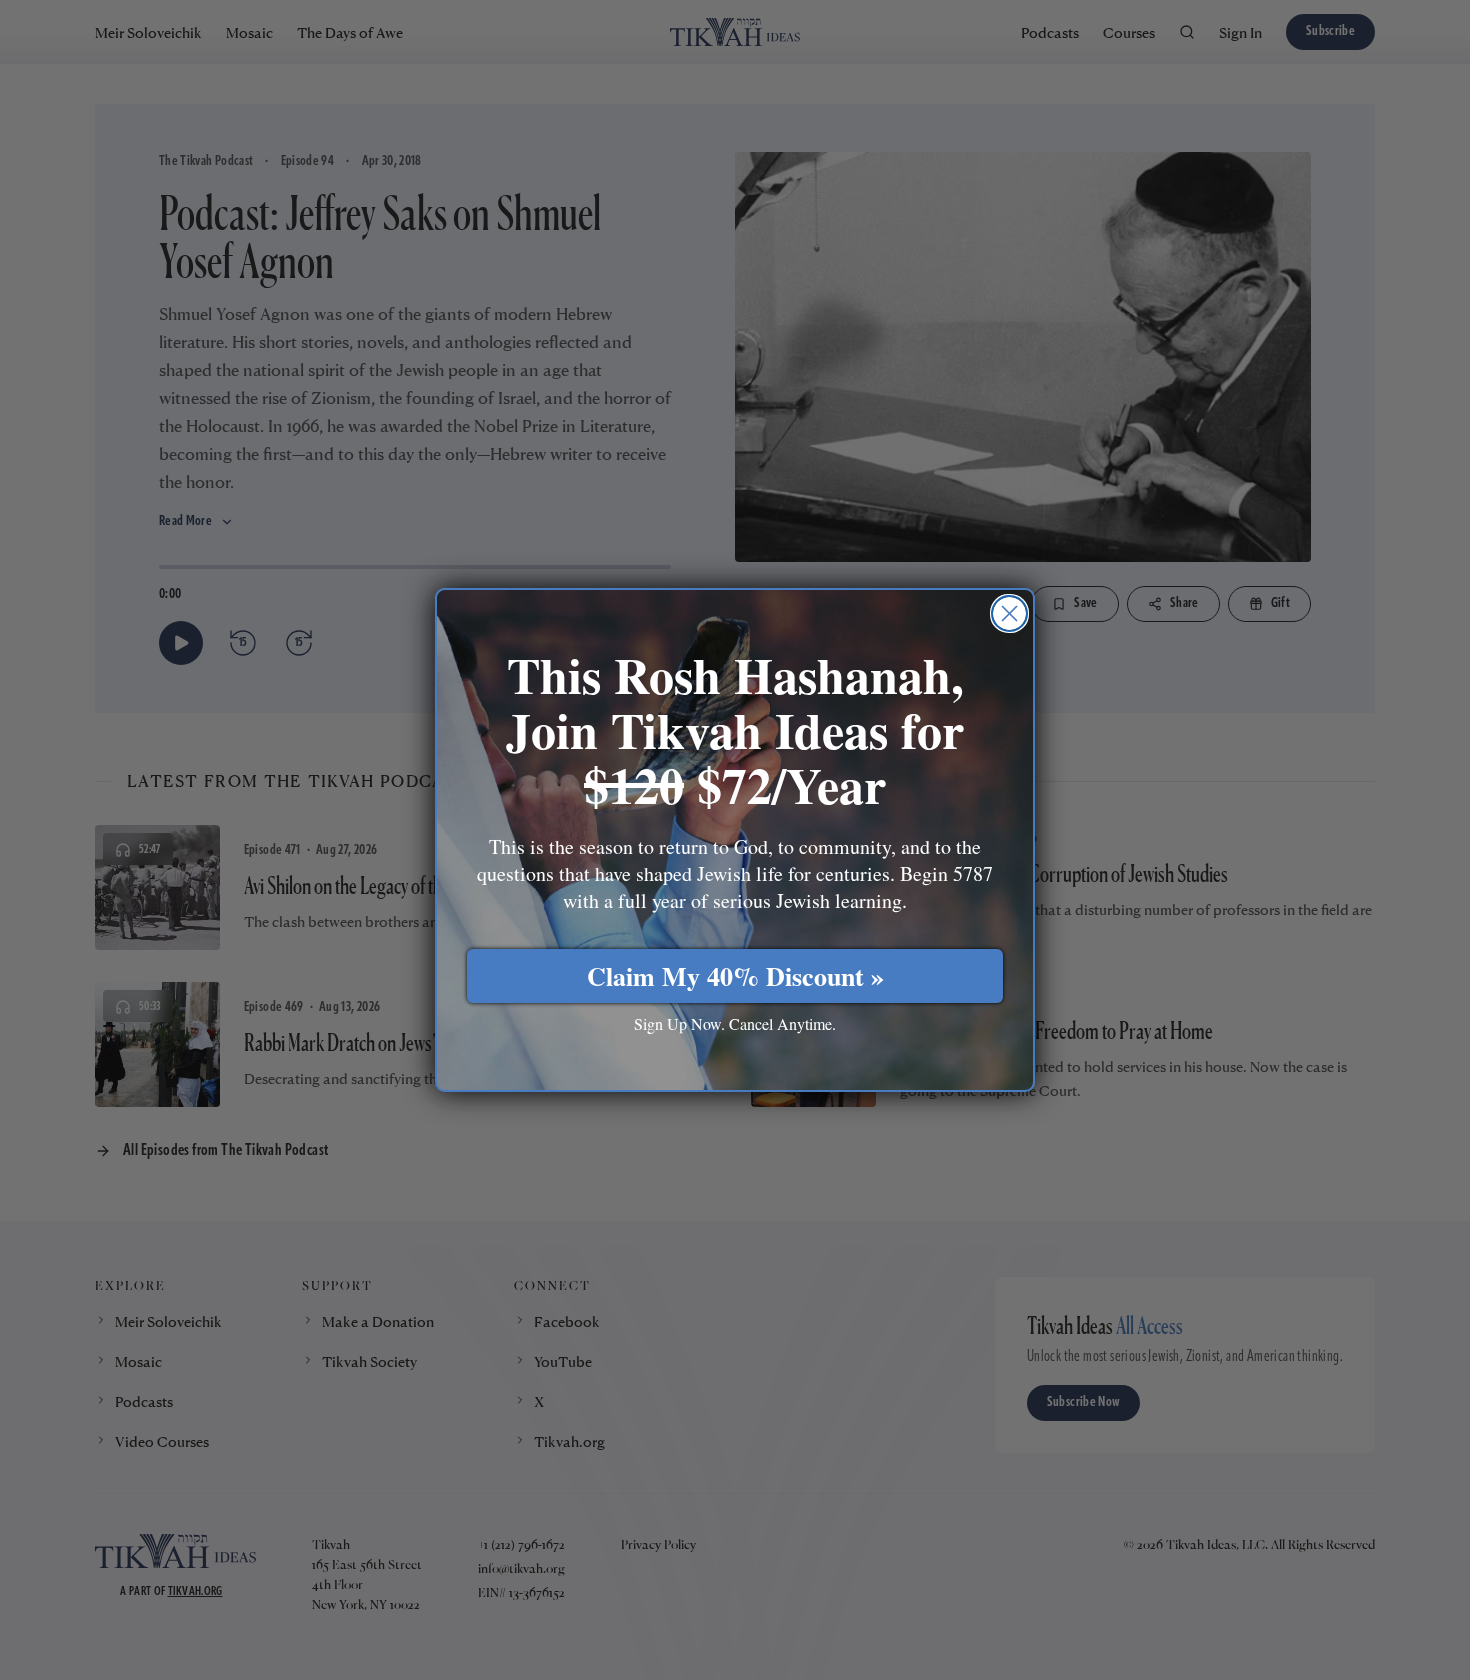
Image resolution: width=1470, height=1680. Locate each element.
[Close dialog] (1009, 613)
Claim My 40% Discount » (735, 976)
